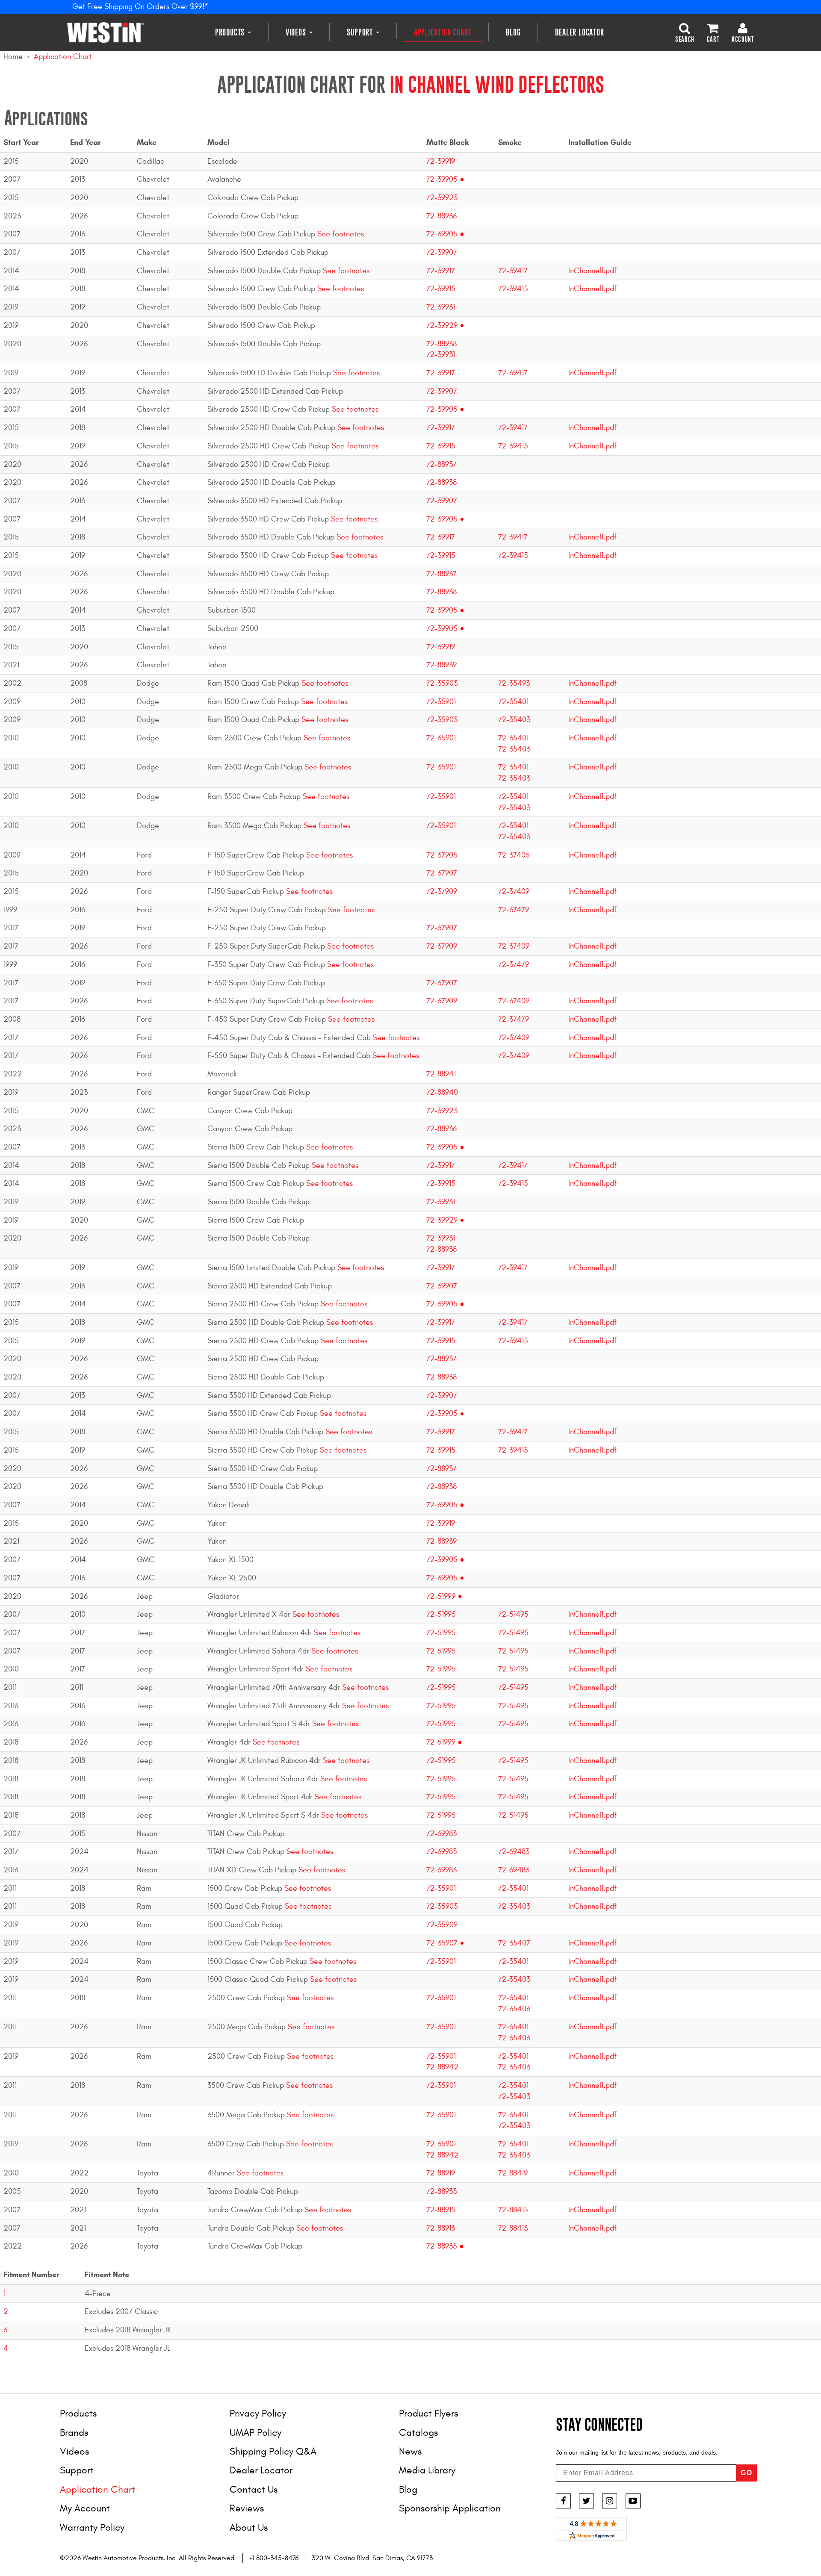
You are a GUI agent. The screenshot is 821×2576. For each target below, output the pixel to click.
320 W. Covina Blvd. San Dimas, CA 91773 (372, 2558)
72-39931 (441, 307)
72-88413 (513, 2228)
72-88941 (441, 1074)
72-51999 (441, 1596)
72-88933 (442, 2191)
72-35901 (441, 702)
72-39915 (441, 289)
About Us (249, 2527)
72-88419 (513, 2173)
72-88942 (442, 2067)
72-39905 (442, 179)
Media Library (427, 2470)
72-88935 (442, 2246)
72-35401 (513, 702)
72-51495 (513, 1614)
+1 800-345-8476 (274, 2558)
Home (13, 57)
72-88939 (442, 665)
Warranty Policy (92, 2527)
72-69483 (514, 1852)
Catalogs (418, 2433)
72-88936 (442, 216)
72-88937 (442, 464)
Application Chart (443, 32)
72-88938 (442, 344)
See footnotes (340, 234)
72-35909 (442, 1925)
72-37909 (442, 892)
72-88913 (441, 2228)
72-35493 (514, 683)
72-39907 (442, 252)
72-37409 (514, 892)
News (410, 2451)
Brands (74, 2433)
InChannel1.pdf (592, 271)
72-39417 (513, 271)
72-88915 (441, 2210)
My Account (85, 2508)
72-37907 (442, 873)
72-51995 (441, 1614)
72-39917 (441, 271)
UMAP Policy (255, 2433)
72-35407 (514, 1943)
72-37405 (514, 855)
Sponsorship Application (450, 2508)
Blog (513, 32)
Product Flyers (428, 2413)
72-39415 (513, 289)
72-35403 (514, 720)
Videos (297, 32)
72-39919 (441, 161)
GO (747, 2473)
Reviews (247, 2508)
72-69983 (442, 1834)
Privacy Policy (258, 2413)
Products (231, 32)
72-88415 (513, 2210)
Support (361, 32)
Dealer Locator (579, 32)
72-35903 (442, 683)
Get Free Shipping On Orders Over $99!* (140, 7)
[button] (685, 32)
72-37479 (514, 910)
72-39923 (442, 198)
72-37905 (442, 855)
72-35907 (442, 1943)
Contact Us (254, 2489)
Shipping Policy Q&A (273, 2451)
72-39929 (442, 326)
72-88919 (441, 2173)
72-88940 (442, 1092)
